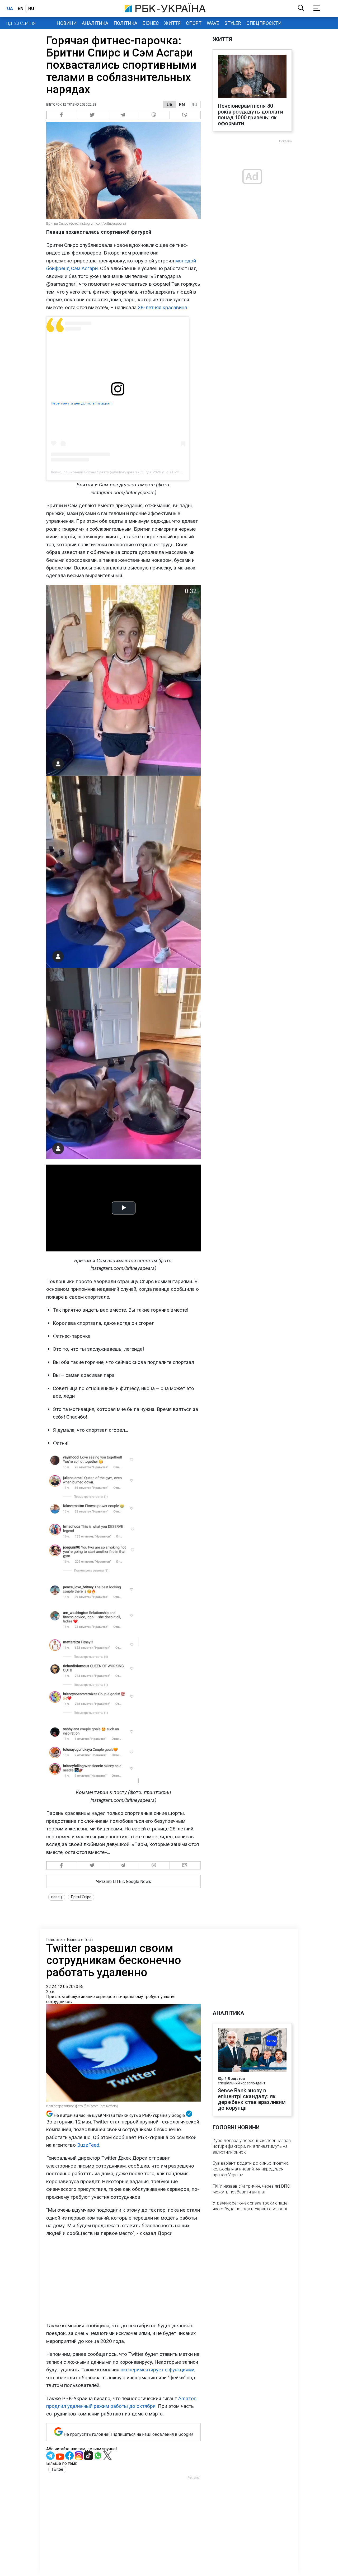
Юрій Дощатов (231, 2079)
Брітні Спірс (81, 1897)
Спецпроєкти (264, 23)
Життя (172, 23)
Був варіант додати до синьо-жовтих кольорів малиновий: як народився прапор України (250, 2169)
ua (10, 8)
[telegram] (123, 115)
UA (170, 105)
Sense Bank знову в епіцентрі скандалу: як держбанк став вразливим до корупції (252, 2099)
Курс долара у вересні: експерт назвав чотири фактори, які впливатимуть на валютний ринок (252, 2146)
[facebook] (62, 115)
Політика (125, 23)
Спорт (194, 23)
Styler (233, 23)
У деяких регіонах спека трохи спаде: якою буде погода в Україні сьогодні (251, 2206)
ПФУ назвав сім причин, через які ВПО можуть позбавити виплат (251, 2189)
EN (182, 105)
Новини (67, 23)
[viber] (154, 115)
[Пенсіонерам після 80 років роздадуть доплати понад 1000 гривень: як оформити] (252, 77)
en (21, 8)
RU (194, 105)
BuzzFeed (88, 2145)
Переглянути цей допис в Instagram (82, 403)
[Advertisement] (123, 2280)
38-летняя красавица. (163, 307)
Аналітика (95, 23)
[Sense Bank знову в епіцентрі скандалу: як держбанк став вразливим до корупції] (252, 2051)
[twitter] (93, 115)
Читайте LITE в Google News (124, 1882)
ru (31, 8)
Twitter (57, 2469)
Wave (213, 23)
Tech (88, 1940)
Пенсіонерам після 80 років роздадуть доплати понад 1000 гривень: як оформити (251, 115)
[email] (185, 115)
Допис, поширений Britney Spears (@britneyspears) (95, 472)
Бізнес (151, 23)
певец (57, 1897)
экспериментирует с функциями (157, 2370)
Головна (54, 1940)
